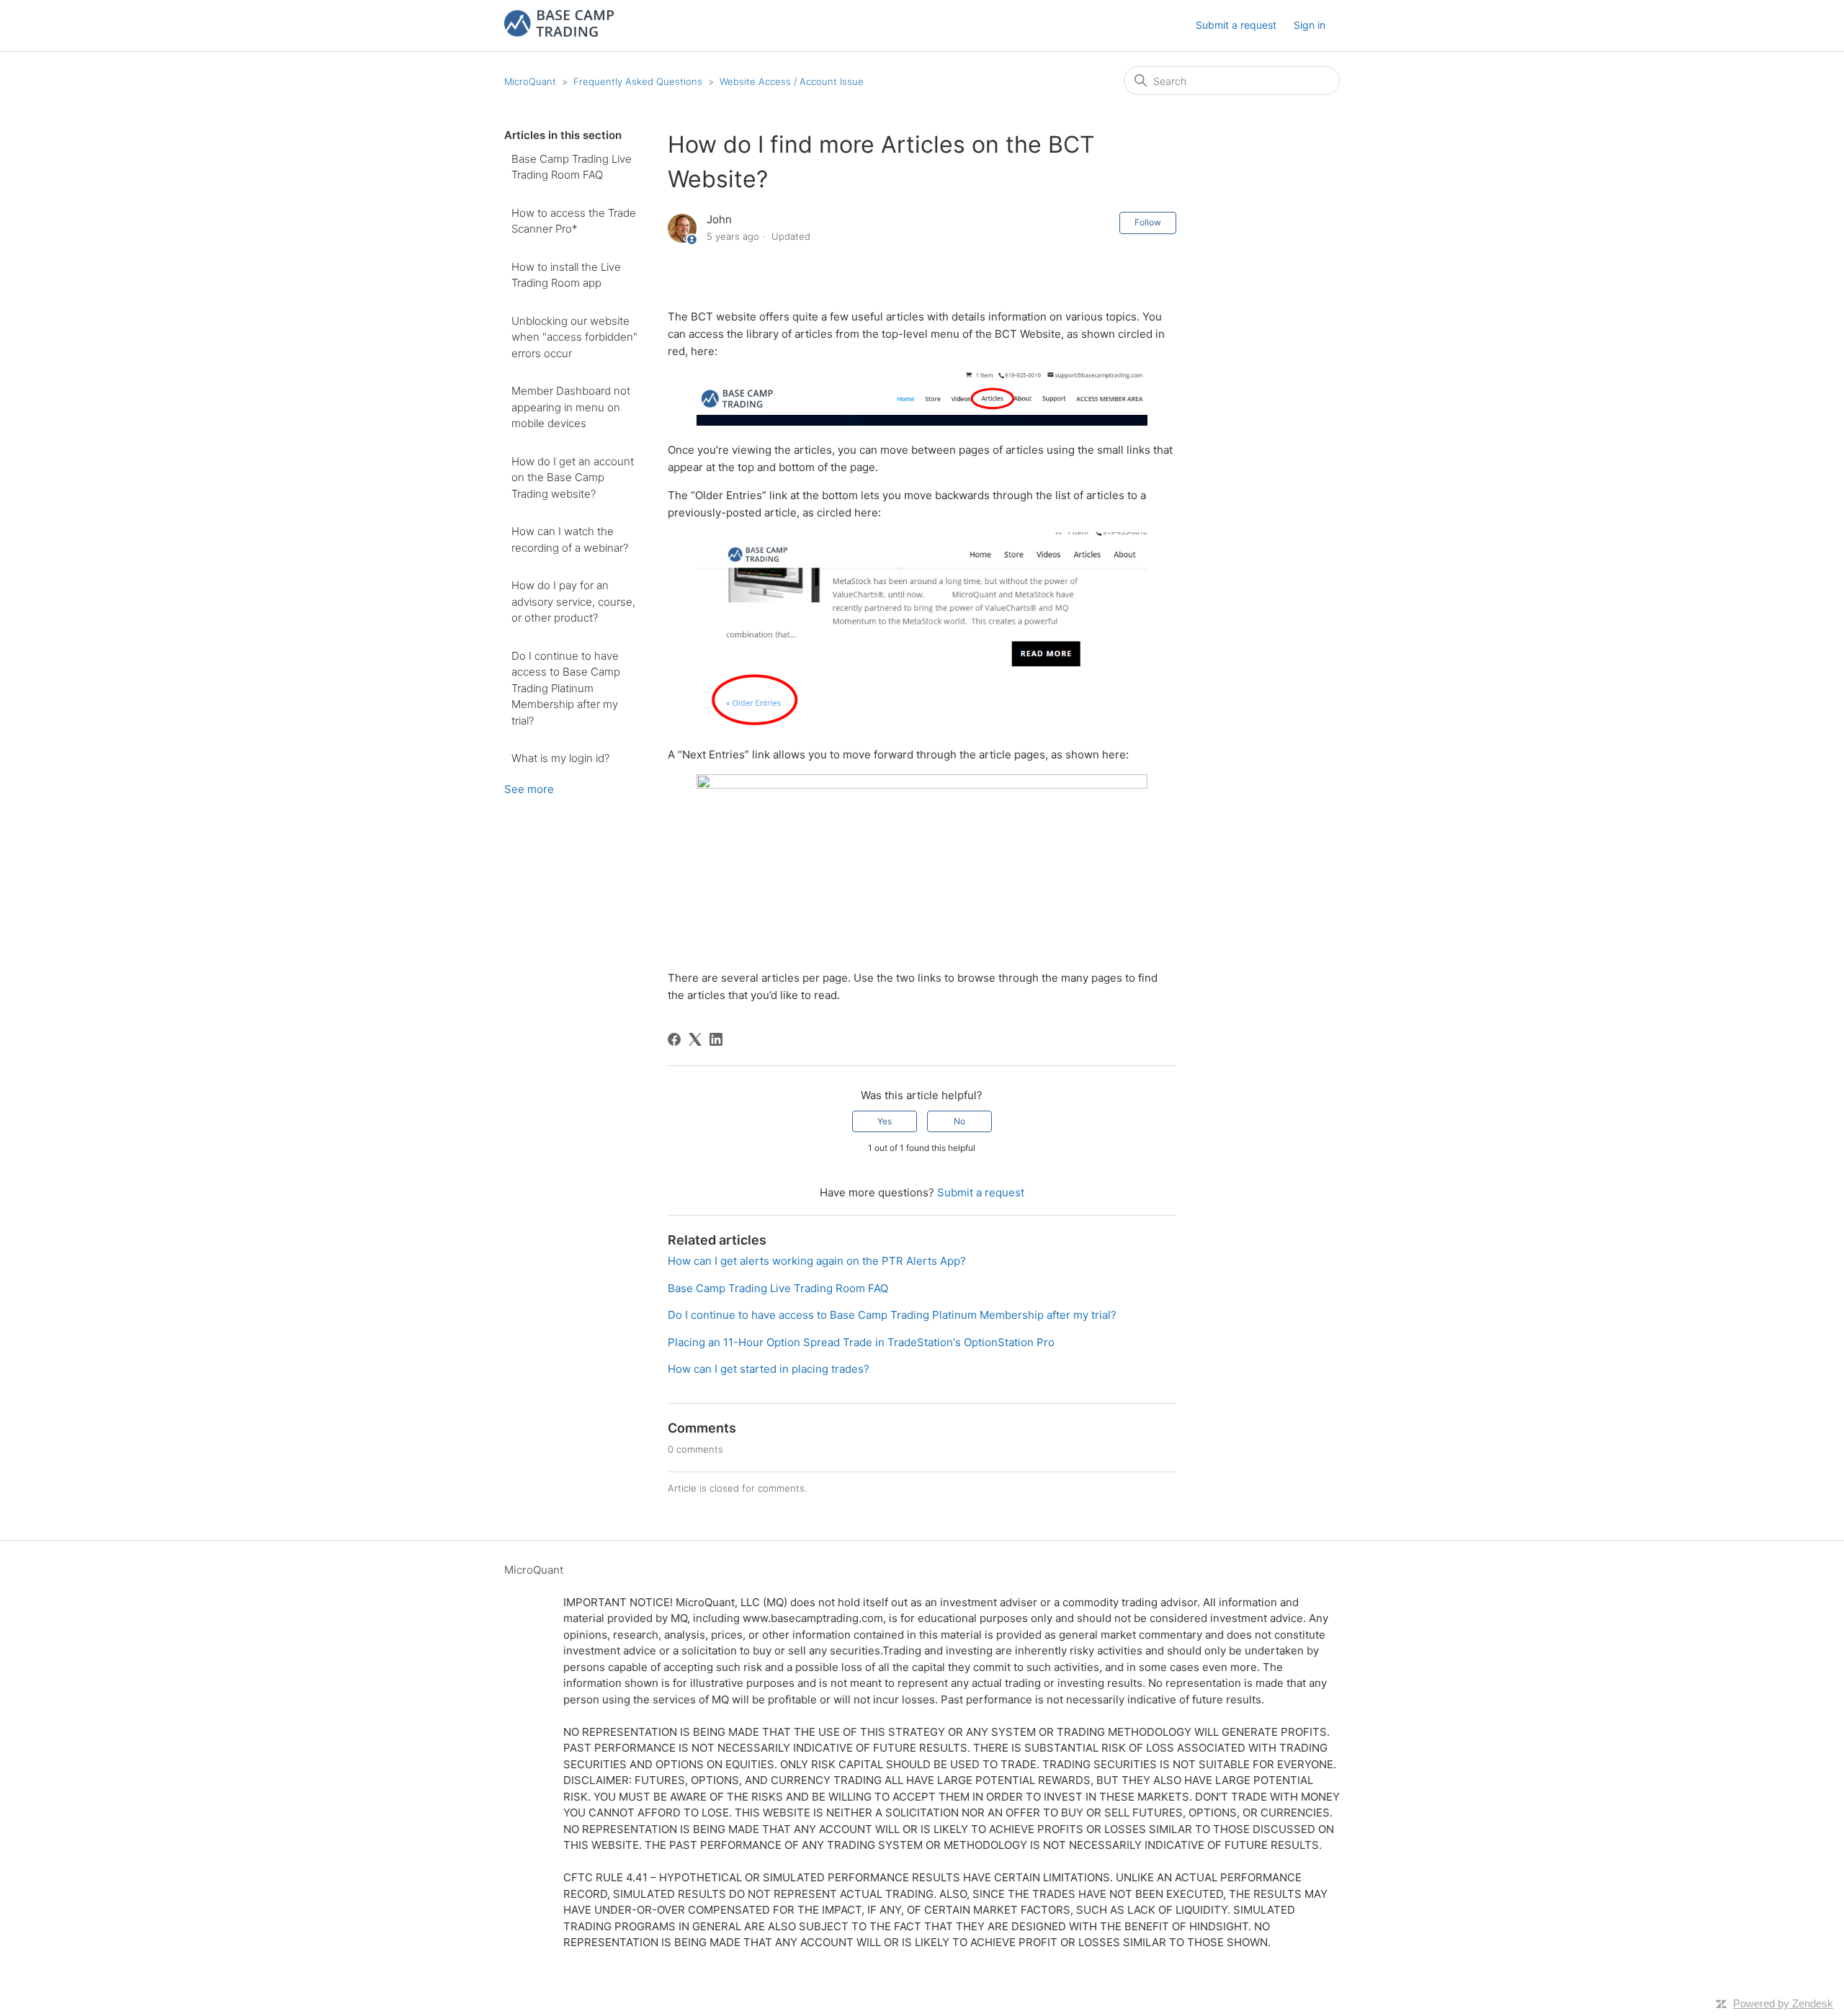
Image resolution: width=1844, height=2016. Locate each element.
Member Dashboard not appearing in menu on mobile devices (571, 407)
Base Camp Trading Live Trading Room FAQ (572, 167)
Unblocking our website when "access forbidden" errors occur (574, 337)
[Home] (559, 33)
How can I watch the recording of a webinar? (570, 539)
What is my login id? (560, 758)
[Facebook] (674, 1039)
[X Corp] (695, 1039)
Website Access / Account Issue (792, 81)
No (959, 1121)
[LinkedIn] (716, 1039)
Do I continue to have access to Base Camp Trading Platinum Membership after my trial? (566, 688)
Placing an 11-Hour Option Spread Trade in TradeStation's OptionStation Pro (861, 1342)
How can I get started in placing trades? (769, 1369)
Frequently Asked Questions (638, 81)
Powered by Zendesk (1783, 2003)
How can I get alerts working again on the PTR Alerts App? (817, 1261)
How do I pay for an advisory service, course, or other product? (573, 601)
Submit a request (1236, 25)
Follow (1148, 222)
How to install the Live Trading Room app (566, 275)
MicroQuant (530, 81)
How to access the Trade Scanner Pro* (574, 221)
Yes (885, 1121)
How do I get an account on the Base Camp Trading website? (573, 478)
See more (529, 789)
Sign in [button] (1310, 25)
